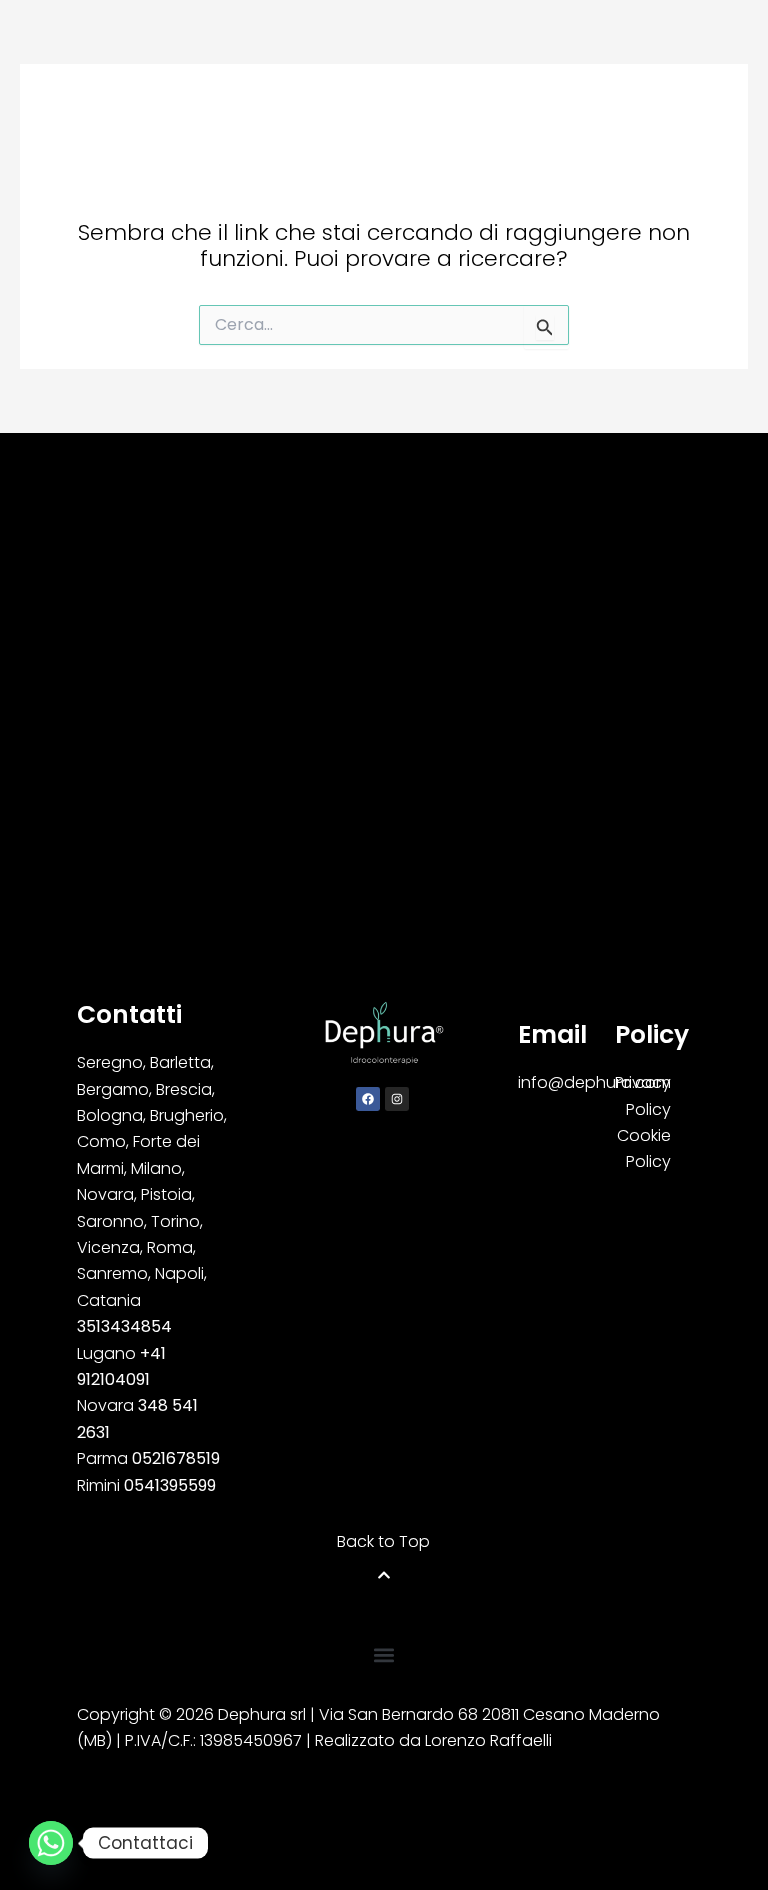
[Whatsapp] (51, 1843)
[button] (383, 1655)
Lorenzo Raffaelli (488, 1740)
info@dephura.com (594, 1082)
